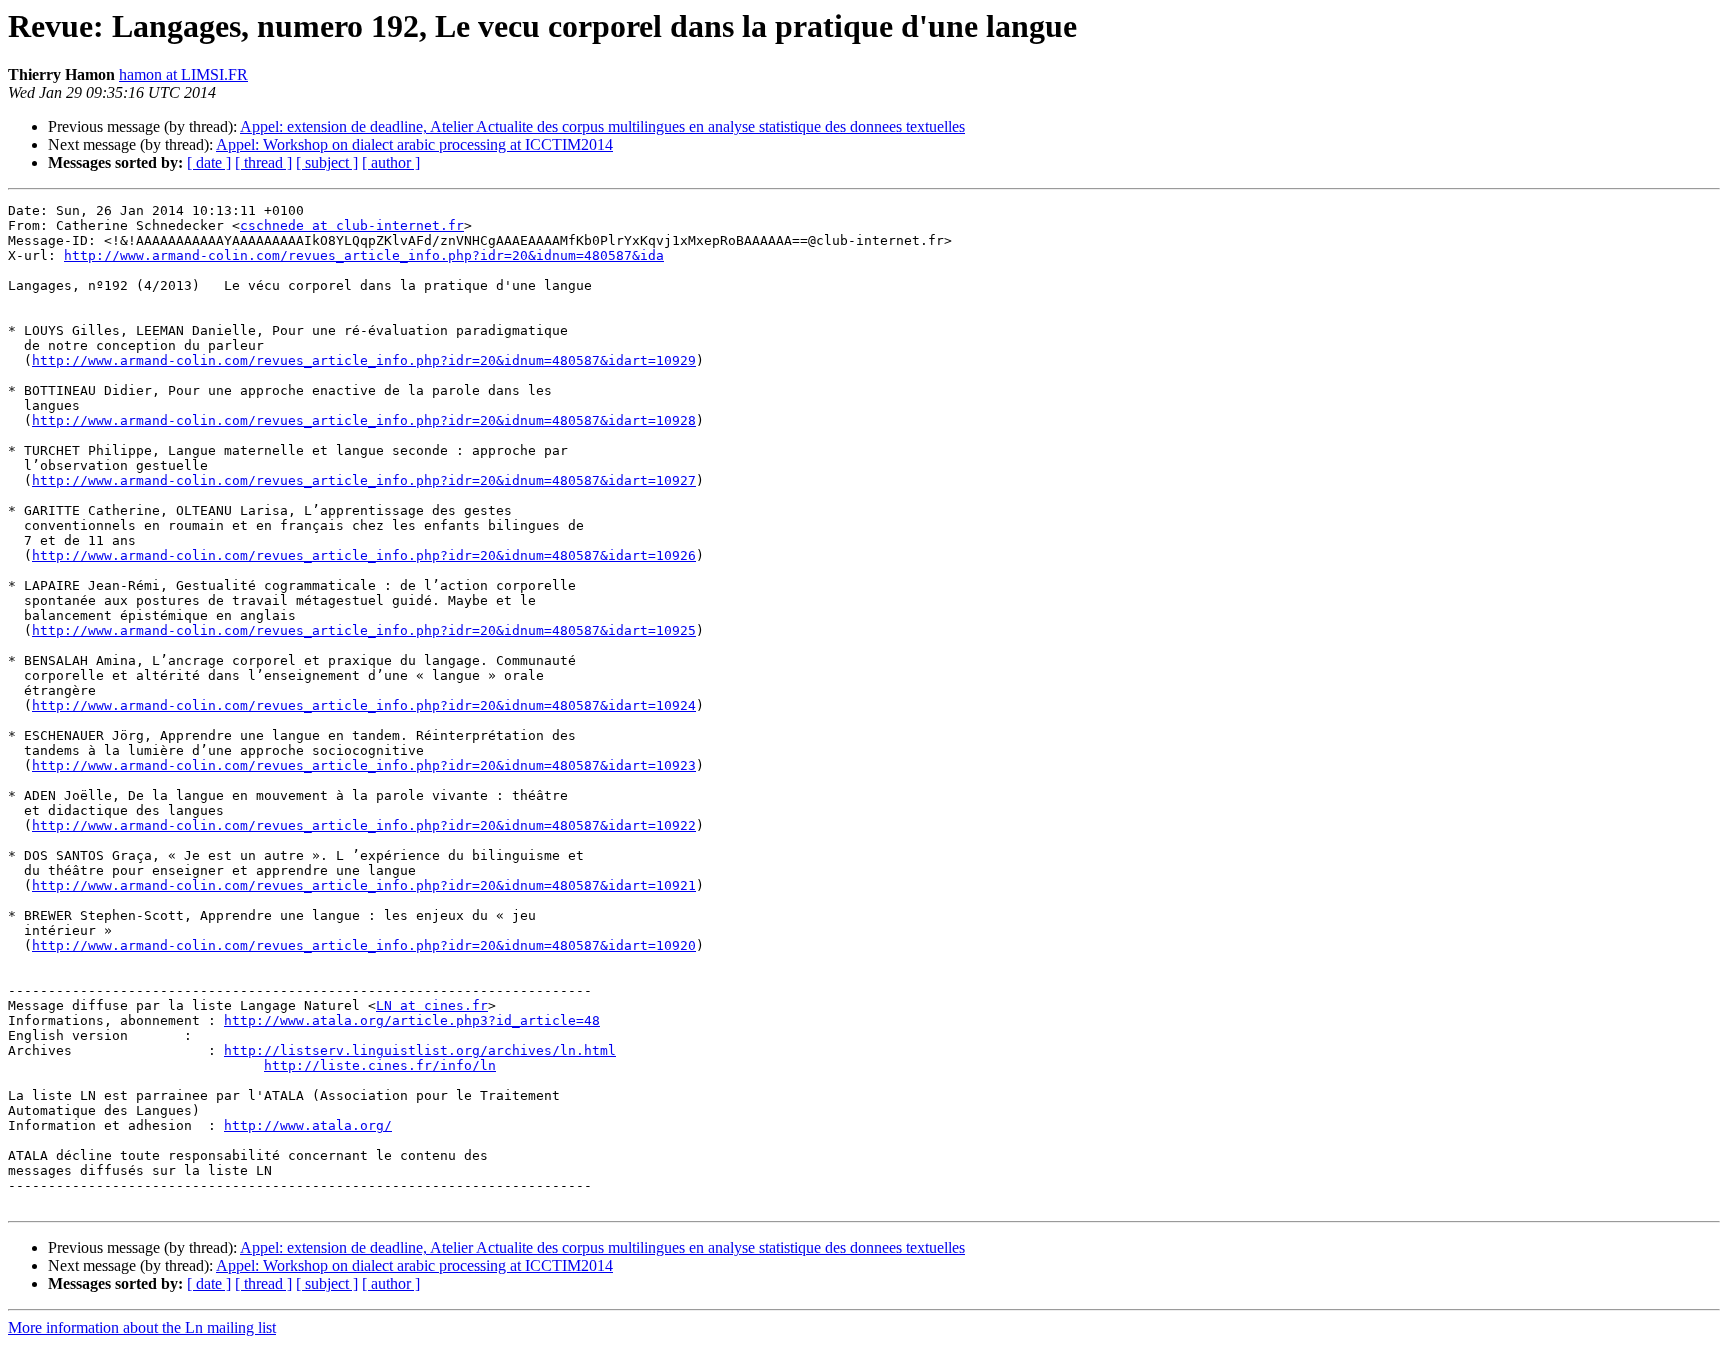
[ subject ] (327, 162)
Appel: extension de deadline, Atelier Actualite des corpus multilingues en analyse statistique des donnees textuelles (602, 126)
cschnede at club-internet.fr (352, 225)
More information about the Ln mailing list (142, 1327)
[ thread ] (263, 162)
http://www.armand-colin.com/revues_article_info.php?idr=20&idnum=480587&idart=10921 (364, 885)
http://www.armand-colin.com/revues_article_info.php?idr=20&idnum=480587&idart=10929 (364, 360)
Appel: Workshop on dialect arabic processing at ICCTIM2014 (414, 144)
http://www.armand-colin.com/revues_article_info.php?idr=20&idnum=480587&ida (364, 255)
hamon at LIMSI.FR (183, 74)
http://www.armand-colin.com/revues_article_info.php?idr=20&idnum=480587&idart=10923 (364, 765)
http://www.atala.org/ (308, 1125)
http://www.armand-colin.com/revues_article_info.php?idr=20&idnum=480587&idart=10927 (364, 480)
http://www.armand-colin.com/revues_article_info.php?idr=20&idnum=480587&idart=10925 (364, 630)
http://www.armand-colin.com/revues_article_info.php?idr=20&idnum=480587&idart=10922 (364, 825)
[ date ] (209, 162)
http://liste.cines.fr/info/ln (380, 1065)
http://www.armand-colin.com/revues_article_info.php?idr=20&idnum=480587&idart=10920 (364, 945)
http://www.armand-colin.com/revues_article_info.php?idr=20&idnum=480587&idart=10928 (364, 420)
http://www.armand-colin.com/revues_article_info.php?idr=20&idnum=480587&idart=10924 (364, 705)
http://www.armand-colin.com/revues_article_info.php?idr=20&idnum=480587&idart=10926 (364, 555)
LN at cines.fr (432, 1005)
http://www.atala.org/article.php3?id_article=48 (412, 1020)
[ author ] (391, 162)
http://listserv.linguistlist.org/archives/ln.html (420, 1050)
